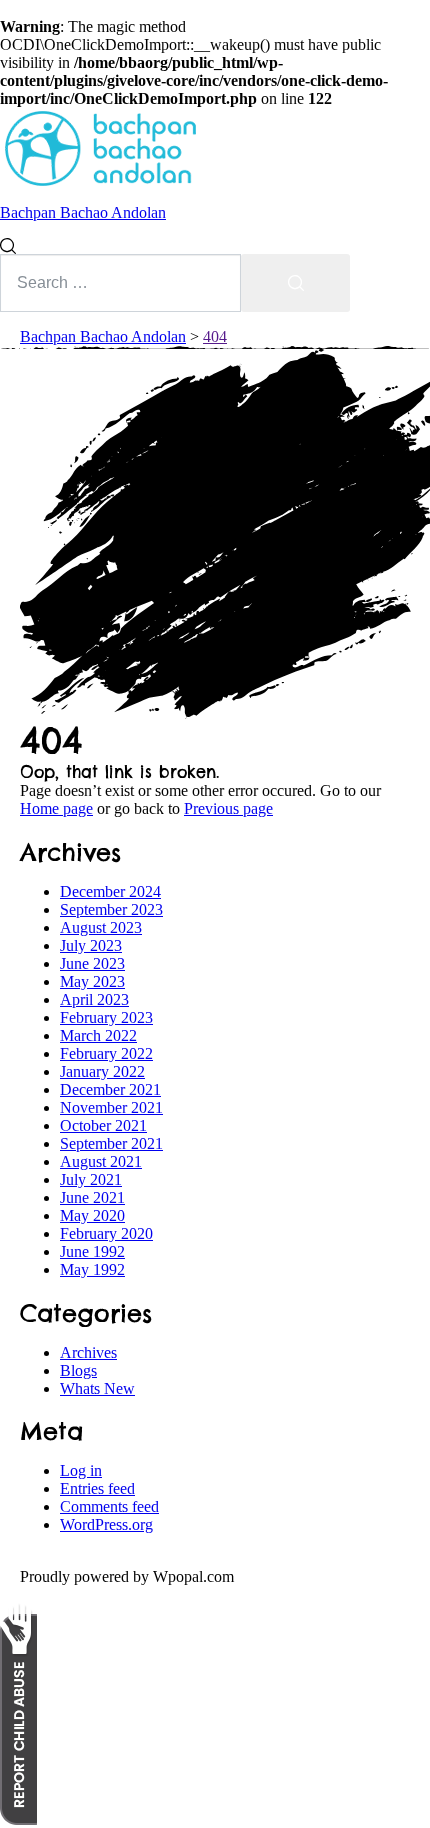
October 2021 (103, 1125)
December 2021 (110, 1089)
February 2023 (106, 1017)
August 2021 (101, 1161)
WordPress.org (106, 1524)
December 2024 (110, 891)
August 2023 (101, 927)
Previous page (228, 808)
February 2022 (106, 1053)
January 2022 (102, 1071)
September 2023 (111, 909)
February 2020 (106, 1233)
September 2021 (111, 1143)
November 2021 (111, 1107)
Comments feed (109, 1506)
